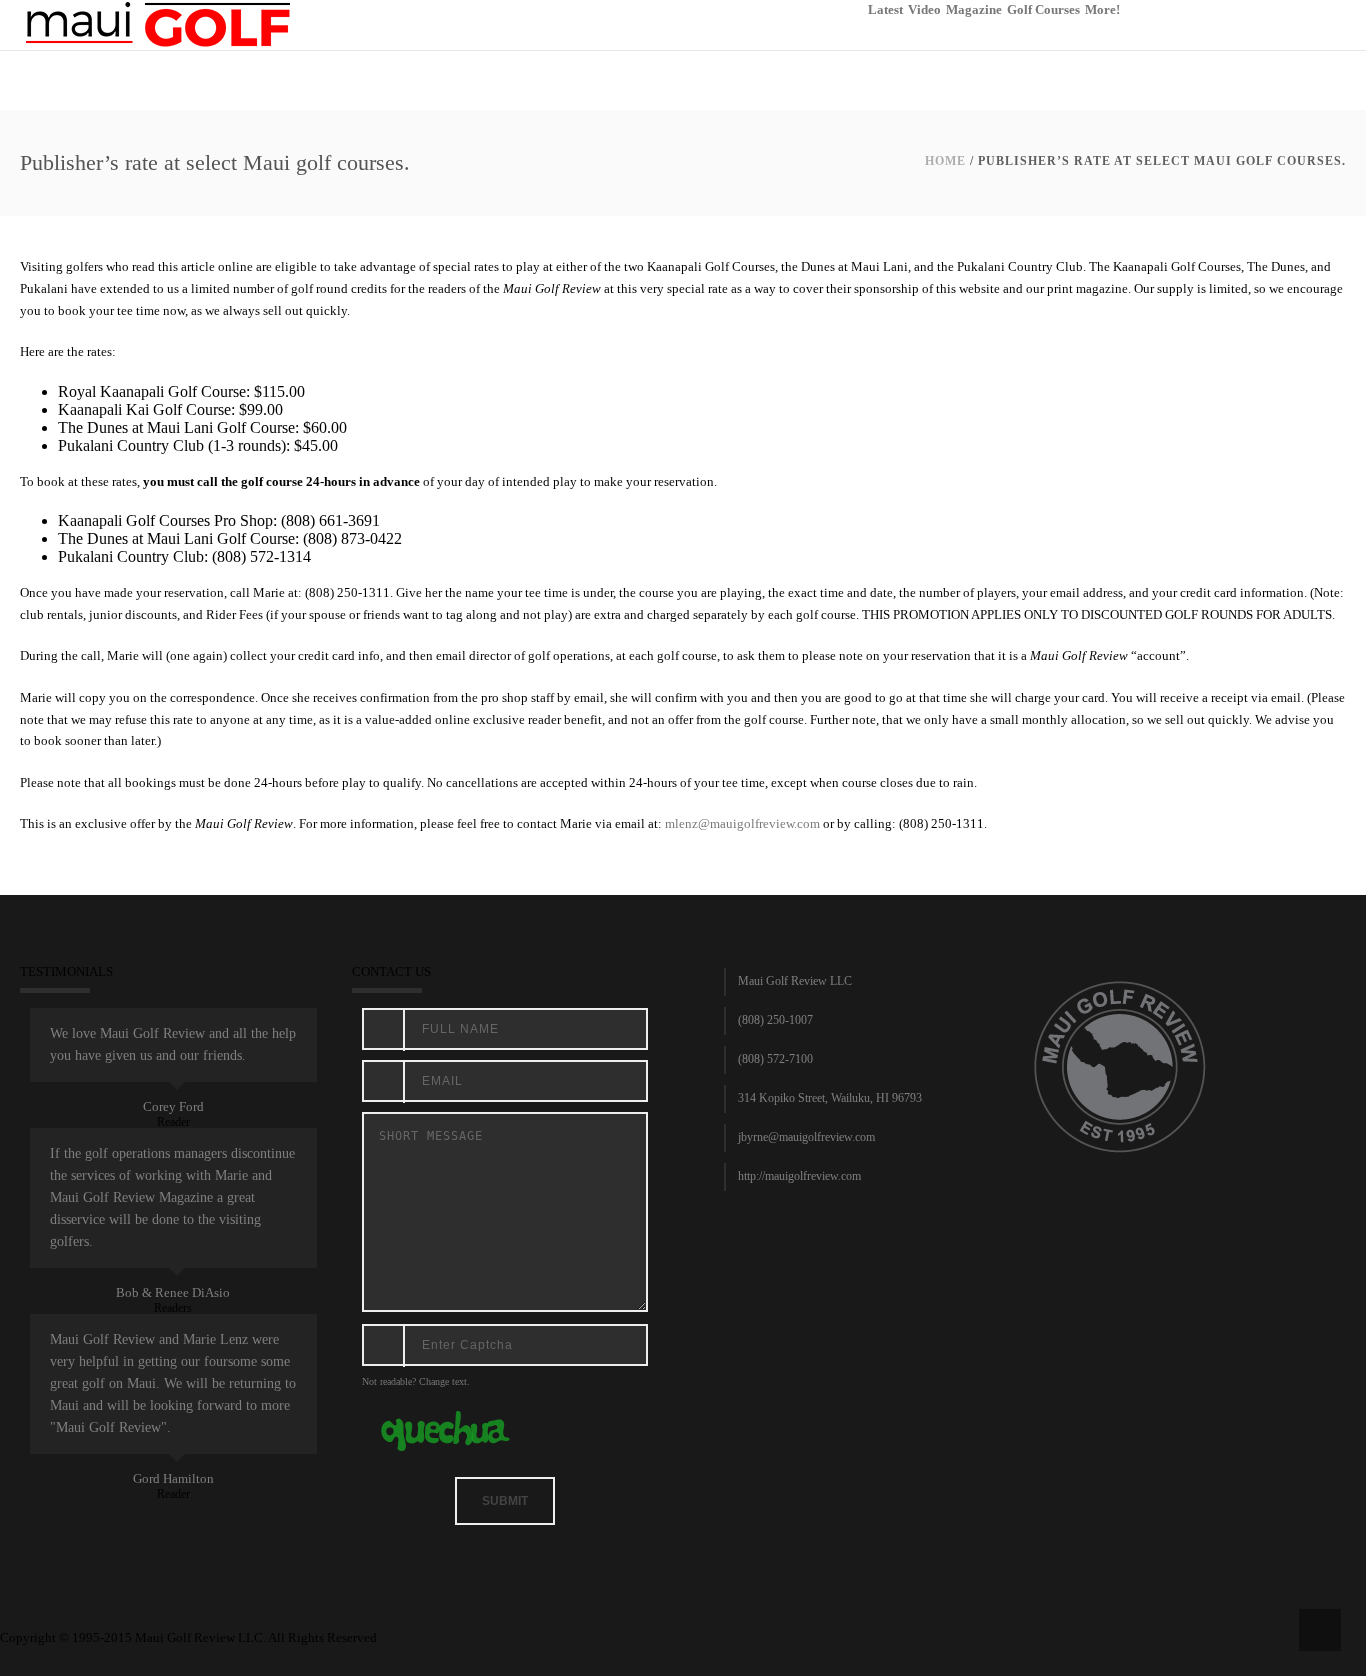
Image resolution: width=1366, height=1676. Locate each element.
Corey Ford (173, 1106)
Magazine (974, 9)
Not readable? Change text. (416, 1381)
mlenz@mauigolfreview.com (742, 823)
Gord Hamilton (173, 1478)
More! (1102, 9)
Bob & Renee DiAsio (173, 1292)
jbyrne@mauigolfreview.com (806, 1137)
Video (924, 9)
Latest (885, 9)
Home (945, 161)
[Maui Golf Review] (158, 23)
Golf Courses (1043, 9)
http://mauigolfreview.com (799, 1176)
